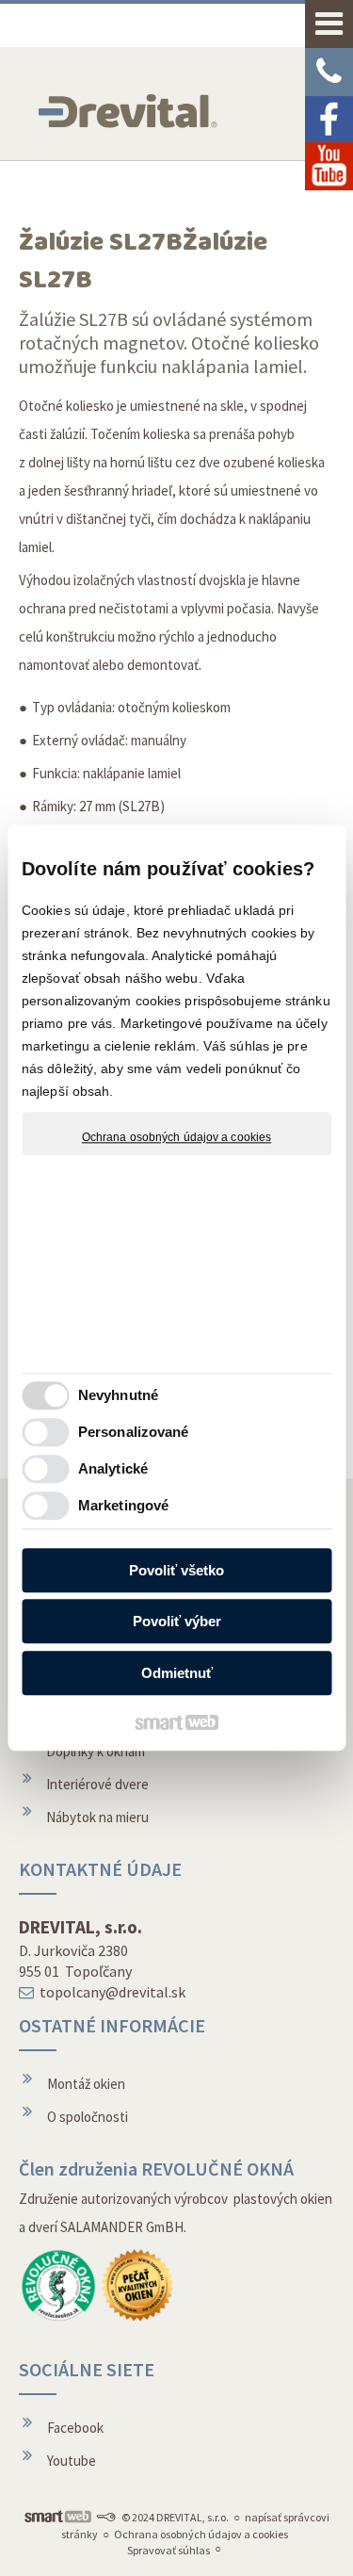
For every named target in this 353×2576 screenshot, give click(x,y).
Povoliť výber (177, 1622)
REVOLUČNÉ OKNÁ (217, 2168)
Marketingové (123, 1506)
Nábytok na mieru (97, 1817)
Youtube (72, 2461)
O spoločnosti (88, 2117)
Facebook (75, 2428)
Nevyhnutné (118, 1396)
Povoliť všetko (176, 1570)
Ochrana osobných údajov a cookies (176, 1137)
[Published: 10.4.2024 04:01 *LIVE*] (105, 2517)
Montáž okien (86, 2084)
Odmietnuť (177, 1673)
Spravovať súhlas (168, 2550)
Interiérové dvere (97, 1784)
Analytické (113, 1469)
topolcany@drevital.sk (112, 1992)
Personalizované (134, 1433)
